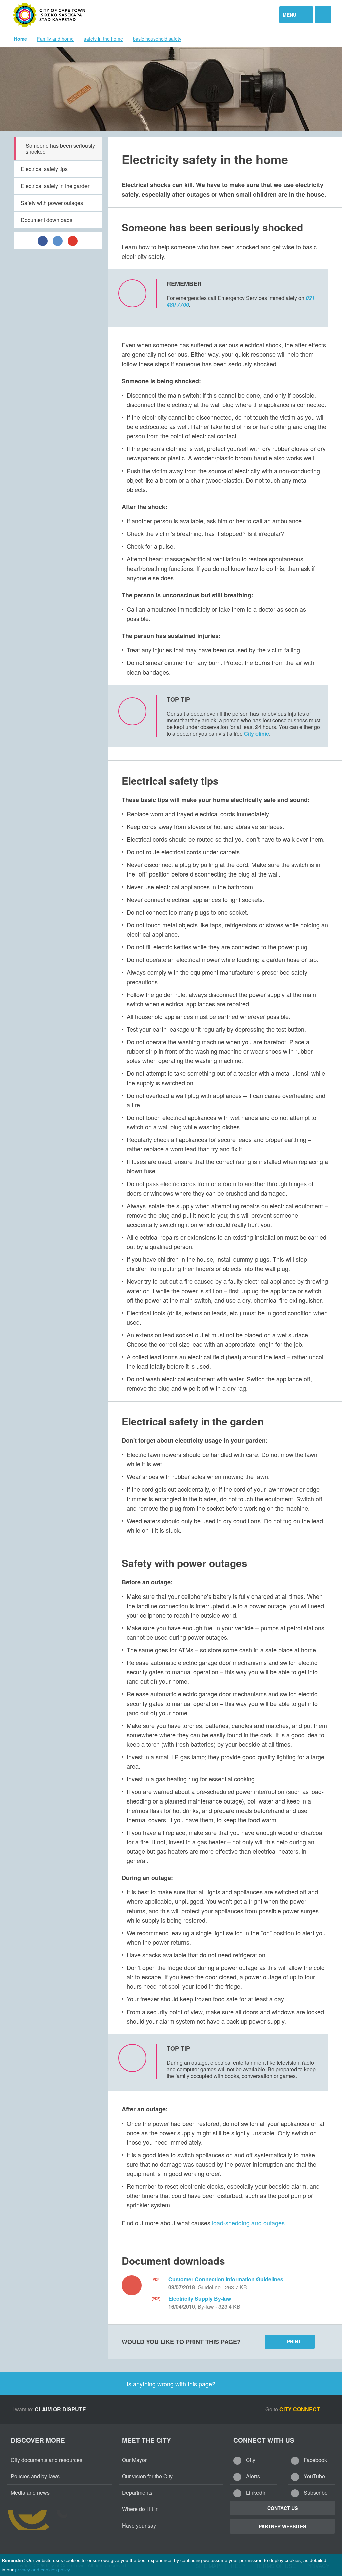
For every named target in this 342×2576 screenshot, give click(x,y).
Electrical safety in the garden (56, 186)
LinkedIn (256, 2493)
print (294, 2341)
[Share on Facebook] (43, 240)
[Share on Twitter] (58, 240)
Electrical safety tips (44, 169)
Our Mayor (134, 2460)
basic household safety (157, 39)
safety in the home (103, 39)
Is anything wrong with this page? (171, 2384)
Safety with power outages (52, 203)
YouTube (314, 2476)
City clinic (256, 734)
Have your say (139, 2525)
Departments (137, 2493)
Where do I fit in (140, 2509)
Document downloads (47, 220)
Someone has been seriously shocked (60, 149)
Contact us (282, 2508)
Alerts (252, 2476)
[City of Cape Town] (49, 15)
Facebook (315, 2460)
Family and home (55, 39)
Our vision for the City (147, 2476)
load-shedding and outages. (249, 2223)
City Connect (300, 2409)
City (250, 2460)
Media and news (30, 2493)
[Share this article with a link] (73, 240)
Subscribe (315, 2493)
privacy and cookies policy (42, 2570)
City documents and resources (47, 2460)
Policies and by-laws (35, 2476)
